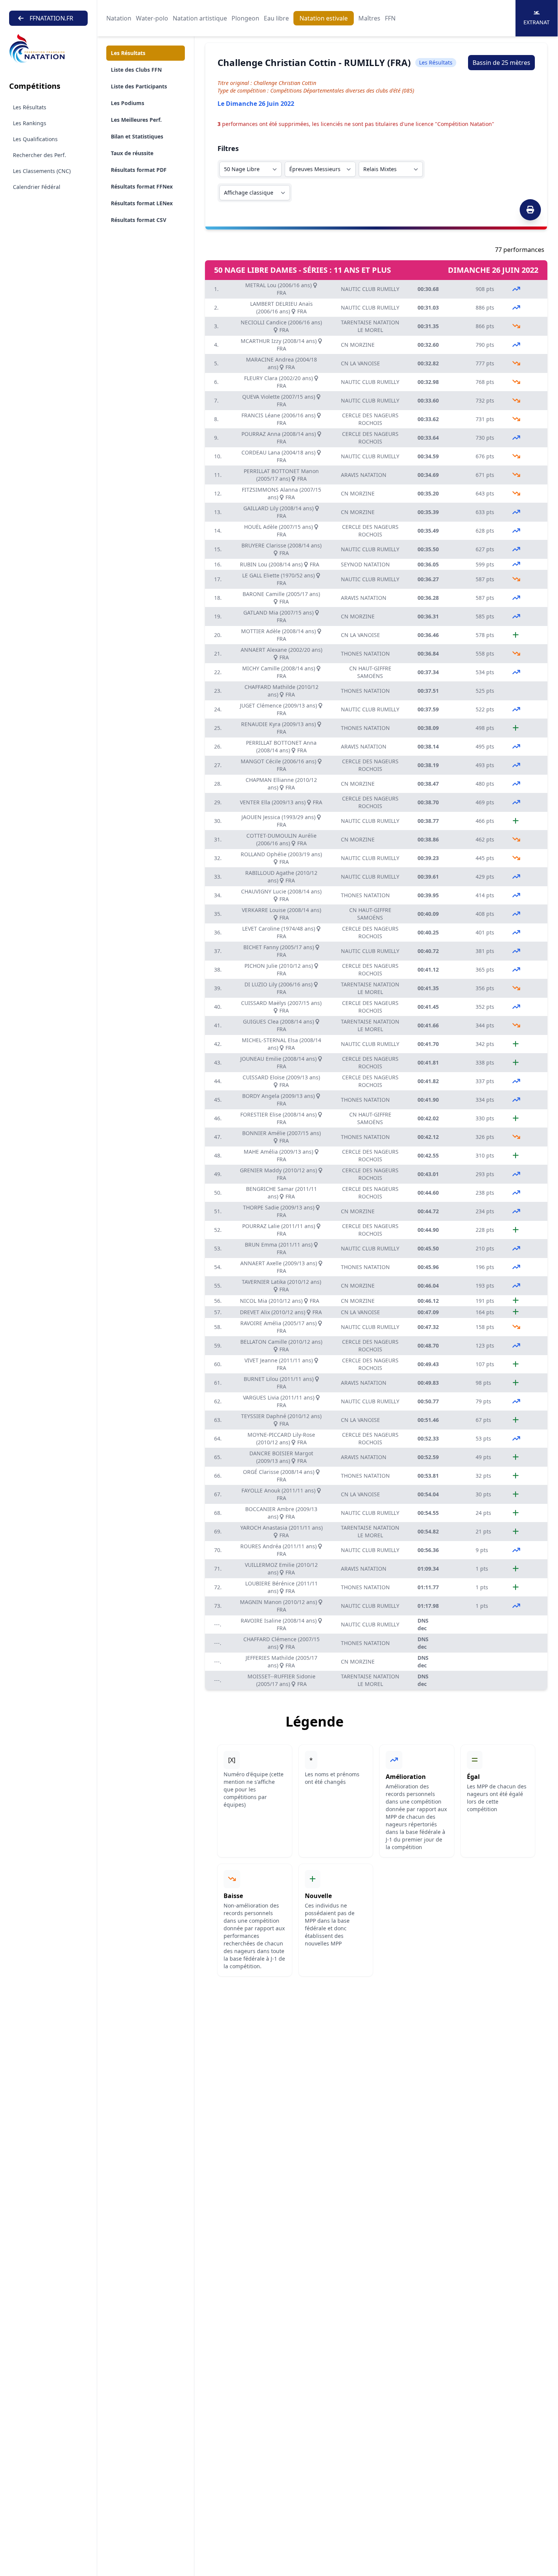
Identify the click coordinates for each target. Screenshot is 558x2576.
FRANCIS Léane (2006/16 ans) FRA (279, 419)
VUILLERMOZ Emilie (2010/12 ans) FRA (281, 1569)
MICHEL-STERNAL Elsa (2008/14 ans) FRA (281, 1044)
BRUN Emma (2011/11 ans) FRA (279, 1248)
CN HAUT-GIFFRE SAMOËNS (370, 672)
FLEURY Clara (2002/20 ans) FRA (279, 382)
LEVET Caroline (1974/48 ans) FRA (279, 932)
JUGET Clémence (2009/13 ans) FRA (279, 709)
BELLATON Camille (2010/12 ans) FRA (281, 1345)
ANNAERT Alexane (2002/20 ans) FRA (281, 653)
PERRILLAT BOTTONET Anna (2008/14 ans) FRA (281, 746)
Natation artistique (200, 18)
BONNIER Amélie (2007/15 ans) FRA (281, 1137)
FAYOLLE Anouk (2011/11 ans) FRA (279, 1494)
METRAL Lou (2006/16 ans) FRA (279, 289)
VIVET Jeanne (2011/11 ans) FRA (279, 1364)
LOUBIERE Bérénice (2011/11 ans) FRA (281, 1587)
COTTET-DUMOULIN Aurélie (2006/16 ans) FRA (281, 839)
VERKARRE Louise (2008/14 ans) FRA (281, 914)
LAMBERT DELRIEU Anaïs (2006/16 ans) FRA (281, 307)
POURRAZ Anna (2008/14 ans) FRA (279, 438)
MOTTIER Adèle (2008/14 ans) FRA (279, 635)
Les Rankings (30, 123)
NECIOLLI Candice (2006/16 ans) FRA (281, 326)
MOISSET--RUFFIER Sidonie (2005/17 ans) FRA (281, 1680)
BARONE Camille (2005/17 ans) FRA (281, 598)
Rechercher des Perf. (39, 155)
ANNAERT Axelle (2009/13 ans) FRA (279, 1267)
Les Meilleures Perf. (136, 120)
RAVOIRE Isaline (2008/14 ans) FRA (279, 1624)
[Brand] (48, 49)
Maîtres (369, 18)
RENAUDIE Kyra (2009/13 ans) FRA (279, 728)
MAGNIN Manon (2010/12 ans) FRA (279, 1606)
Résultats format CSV (139, 220)
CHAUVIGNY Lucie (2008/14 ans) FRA (281, 895)
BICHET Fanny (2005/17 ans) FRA (279, 951)
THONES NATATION (365, 653)
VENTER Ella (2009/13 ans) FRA (281, 802)
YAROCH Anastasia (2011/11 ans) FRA (281, 1531)
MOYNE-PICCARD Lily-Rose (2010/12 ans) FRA (281, 1438)
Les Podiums (128, 103)
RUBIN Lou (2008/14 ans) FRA (280, 564)
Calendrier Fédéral (37, 187)
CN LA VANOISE (360, 363)
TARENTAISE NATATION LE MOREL (370, 326)
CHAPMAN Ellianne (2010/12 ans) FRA (281, 784)
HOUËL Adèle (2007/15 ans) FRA (279, 531)
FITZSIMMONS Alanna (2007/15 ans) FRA (281, 493)
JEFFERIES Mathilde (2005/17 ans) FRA (281, 1662)
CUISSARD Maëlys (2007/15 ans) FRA (281, 1007)
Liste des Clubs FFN (136, 70)
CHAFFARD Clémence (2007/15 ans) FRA (281, 1643)
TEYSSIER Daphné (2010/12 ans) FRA (281, 1420)
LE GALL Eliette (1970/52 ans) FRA (279, 579)
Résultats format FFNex (142, 186)
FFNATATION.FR (51, 18)
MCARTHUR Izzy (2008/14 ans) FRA (279, 345)
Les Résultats (30, 107)
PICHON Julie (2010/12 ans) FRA (279, 970)
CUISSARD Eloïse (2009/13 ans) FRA (281, 1081)
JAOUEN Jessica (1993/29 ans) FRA (279, 821)
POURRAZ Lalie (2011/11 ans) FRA (279, 1230)
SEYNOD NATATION (365, 564)
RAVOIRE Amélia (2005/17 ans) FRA (279, 1327)
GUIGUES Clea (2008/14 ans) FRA (279, 1025)
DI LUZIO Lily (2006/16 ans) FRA (279, 988)
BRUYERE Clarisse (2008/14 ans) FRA (281, 549)
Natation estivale (324, 18)
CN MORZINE (358, 345)
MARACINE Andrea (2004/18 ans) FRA (281, 363)
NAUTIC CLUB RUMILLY (370, 289)
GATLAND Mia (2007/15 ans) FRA (279, 616)
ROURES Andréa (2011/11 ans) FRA (279, 1550)
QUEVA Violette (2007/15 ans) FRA (279, 400)
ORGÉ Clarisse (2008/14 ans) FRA (279, 1476)
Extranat (537, 22)
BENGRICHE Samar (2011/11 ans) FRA (281, 1193)
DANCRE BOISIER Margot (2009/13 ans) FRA (281, 1457)
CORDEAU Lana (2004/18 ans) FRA (279, 456)
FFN (390, 18)
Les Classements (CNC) (42, 171)
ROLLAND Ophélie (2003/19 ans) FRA (281, 858)
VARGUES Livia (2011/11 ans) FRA (279, 1401)
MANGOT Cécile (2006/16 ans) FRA (279, 765)
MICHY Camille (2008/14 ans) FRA (279, 672)
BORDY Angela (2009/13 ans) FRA (279, 1100)
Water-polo (152, 18)
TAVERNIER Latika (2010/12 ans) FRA (281, 1286)
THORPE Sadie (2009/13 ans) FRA (279, 1211)
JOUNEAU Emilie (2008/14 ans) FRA (279, 1062)
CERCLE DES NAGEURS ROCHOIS (370, 419)
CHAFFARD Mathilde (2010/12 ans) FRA (281, 691)
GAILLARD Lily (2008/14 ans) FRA (279, 512)
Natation (119, 18)
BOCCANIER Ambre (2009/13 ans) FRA (281, 1513)
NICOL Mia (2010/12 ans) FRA (280, 1301)
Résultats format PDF (139, 170)
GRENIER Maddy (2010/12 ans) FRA (279, 1174)
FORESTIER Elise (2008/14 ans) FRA (279, 1118)
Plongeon (245, 18)
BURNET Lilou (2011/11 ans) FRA (279, 1383)
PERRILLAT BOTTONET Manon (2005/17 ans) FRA (281, 475)
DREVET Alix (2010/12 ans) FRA (281, 1312)
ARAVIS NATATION (364, 475)
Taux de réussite (132, 153)
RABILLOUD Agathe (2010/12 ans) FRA (281, 877)
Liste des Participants (139, 86)
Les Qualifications (35, 139)
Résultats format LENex (142, 203)
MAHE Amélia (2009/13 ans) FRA (279, 1155)
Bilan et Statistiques (137, 136)
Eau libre (276, 18)
